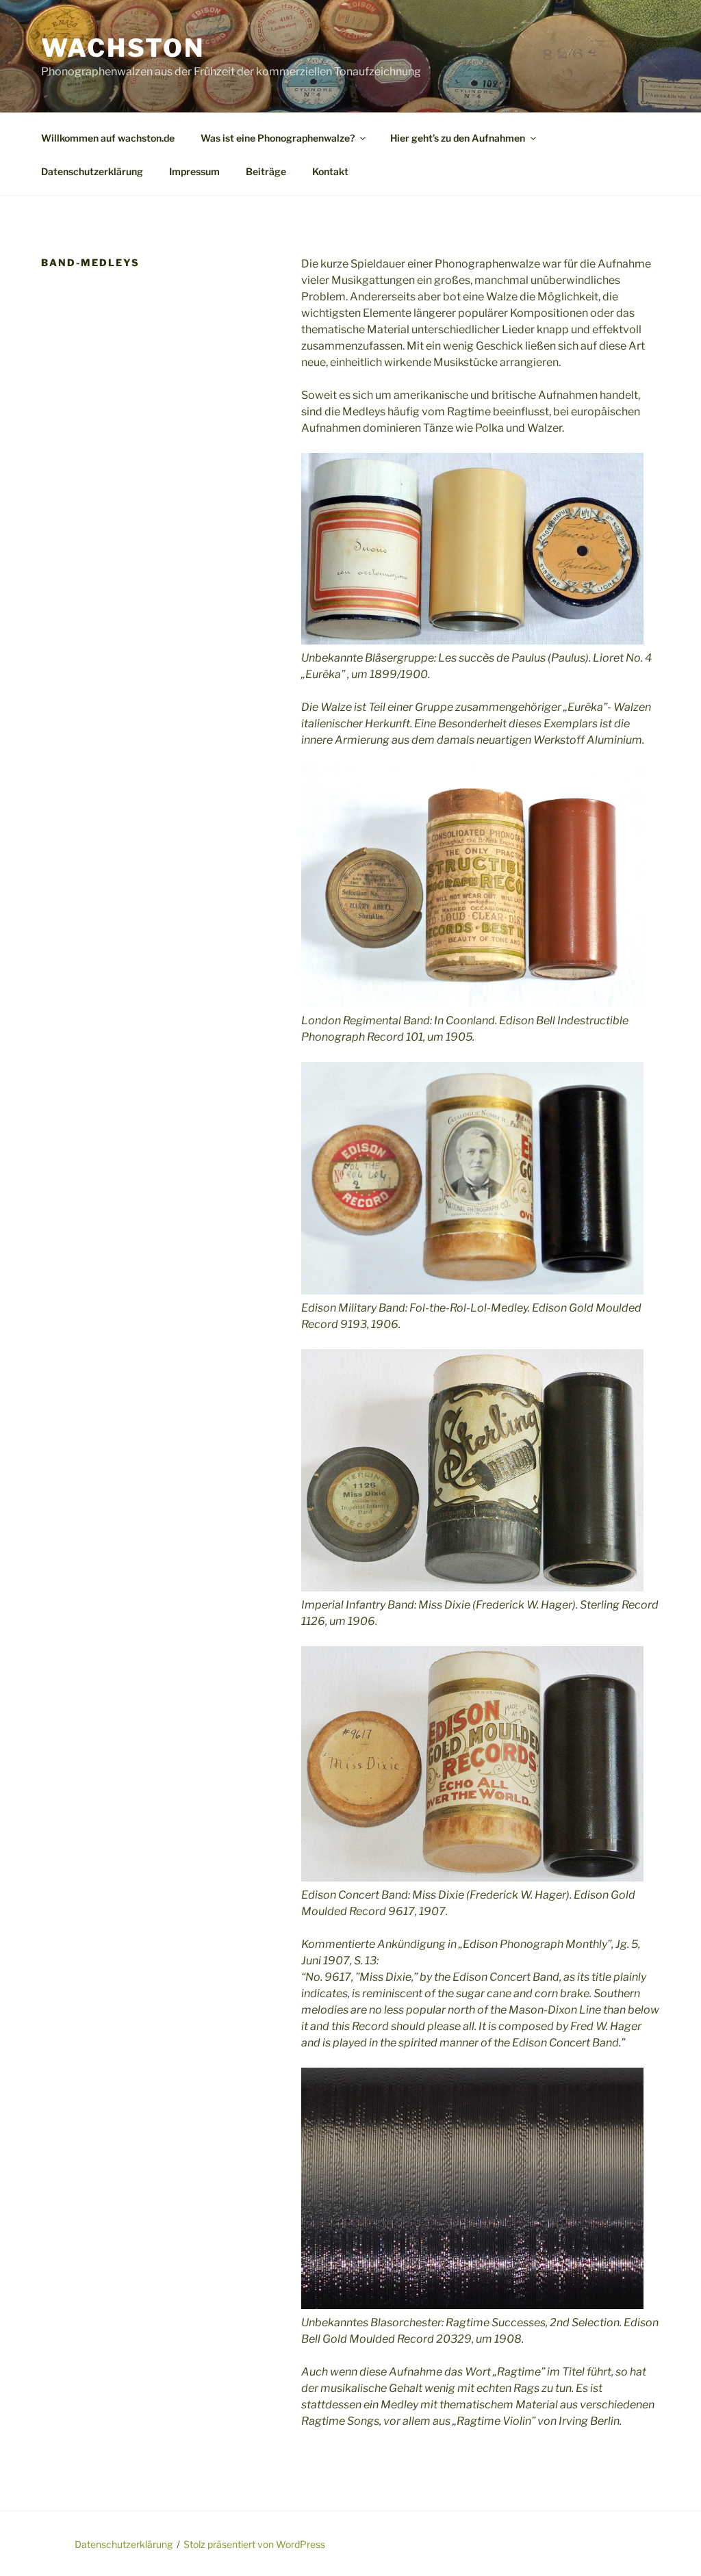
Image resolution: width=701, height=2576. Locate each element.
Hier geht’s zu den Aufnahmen (458, 138)
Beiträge (266, 171)
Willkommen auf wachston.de (108, 138)
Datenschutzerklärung (92, 171)
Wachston (123, 48)
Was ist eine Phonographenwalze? (278, 138)
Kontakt (330, 171)
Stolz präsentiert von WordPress (254, 2544)
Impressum (194, 171)
